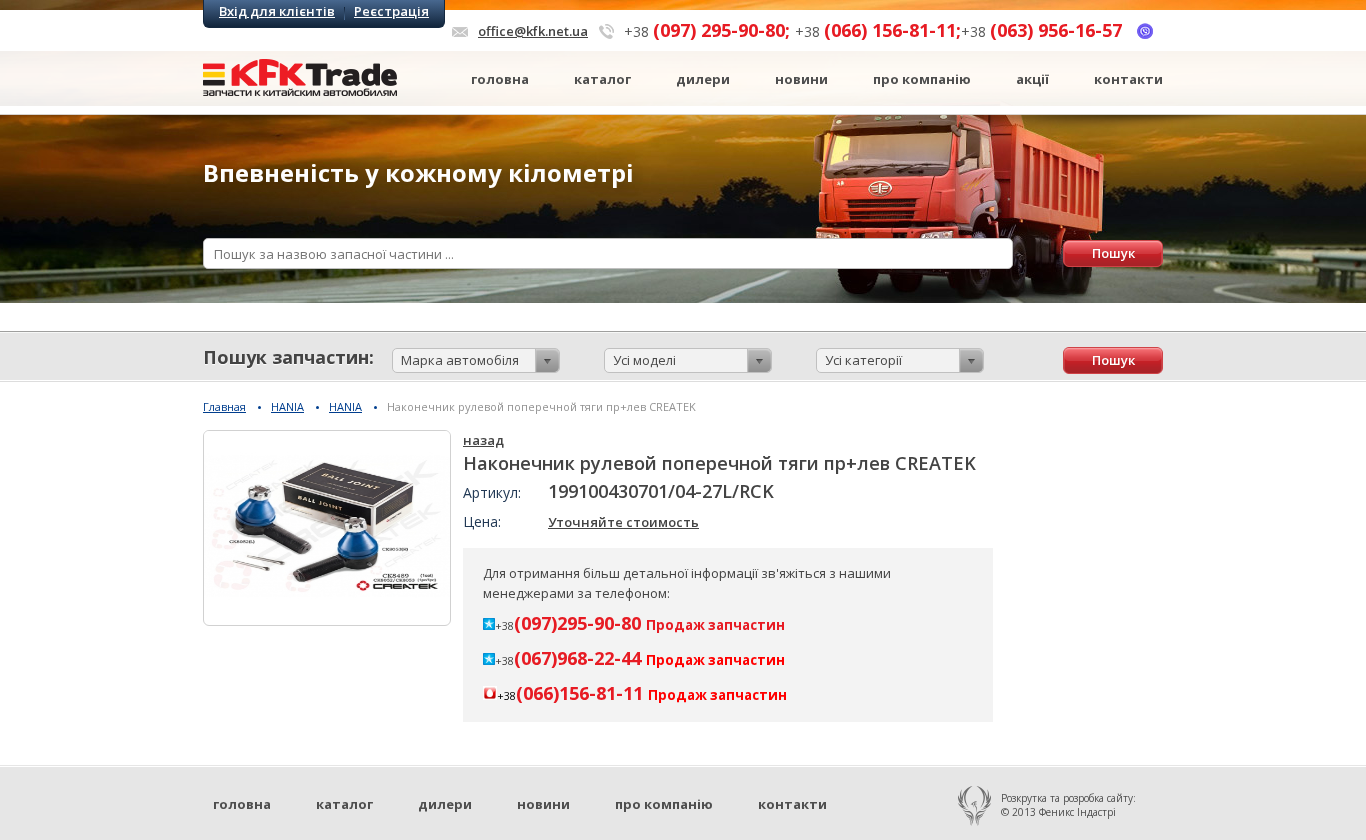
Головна (500, 79)
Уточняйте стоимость (623, 522)
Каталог (602, 79)
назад (483, 440)
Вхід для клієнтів (277, 11)
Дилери (703, 79)
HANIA (287, 406)
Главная (224, 406)
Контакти (1128, 79)
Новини (801, 79)
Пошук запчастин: (288, 357)
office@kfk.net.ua (533, 31)
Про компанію (922, 79)
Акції (1032, 79)
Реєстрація (391, 11)
